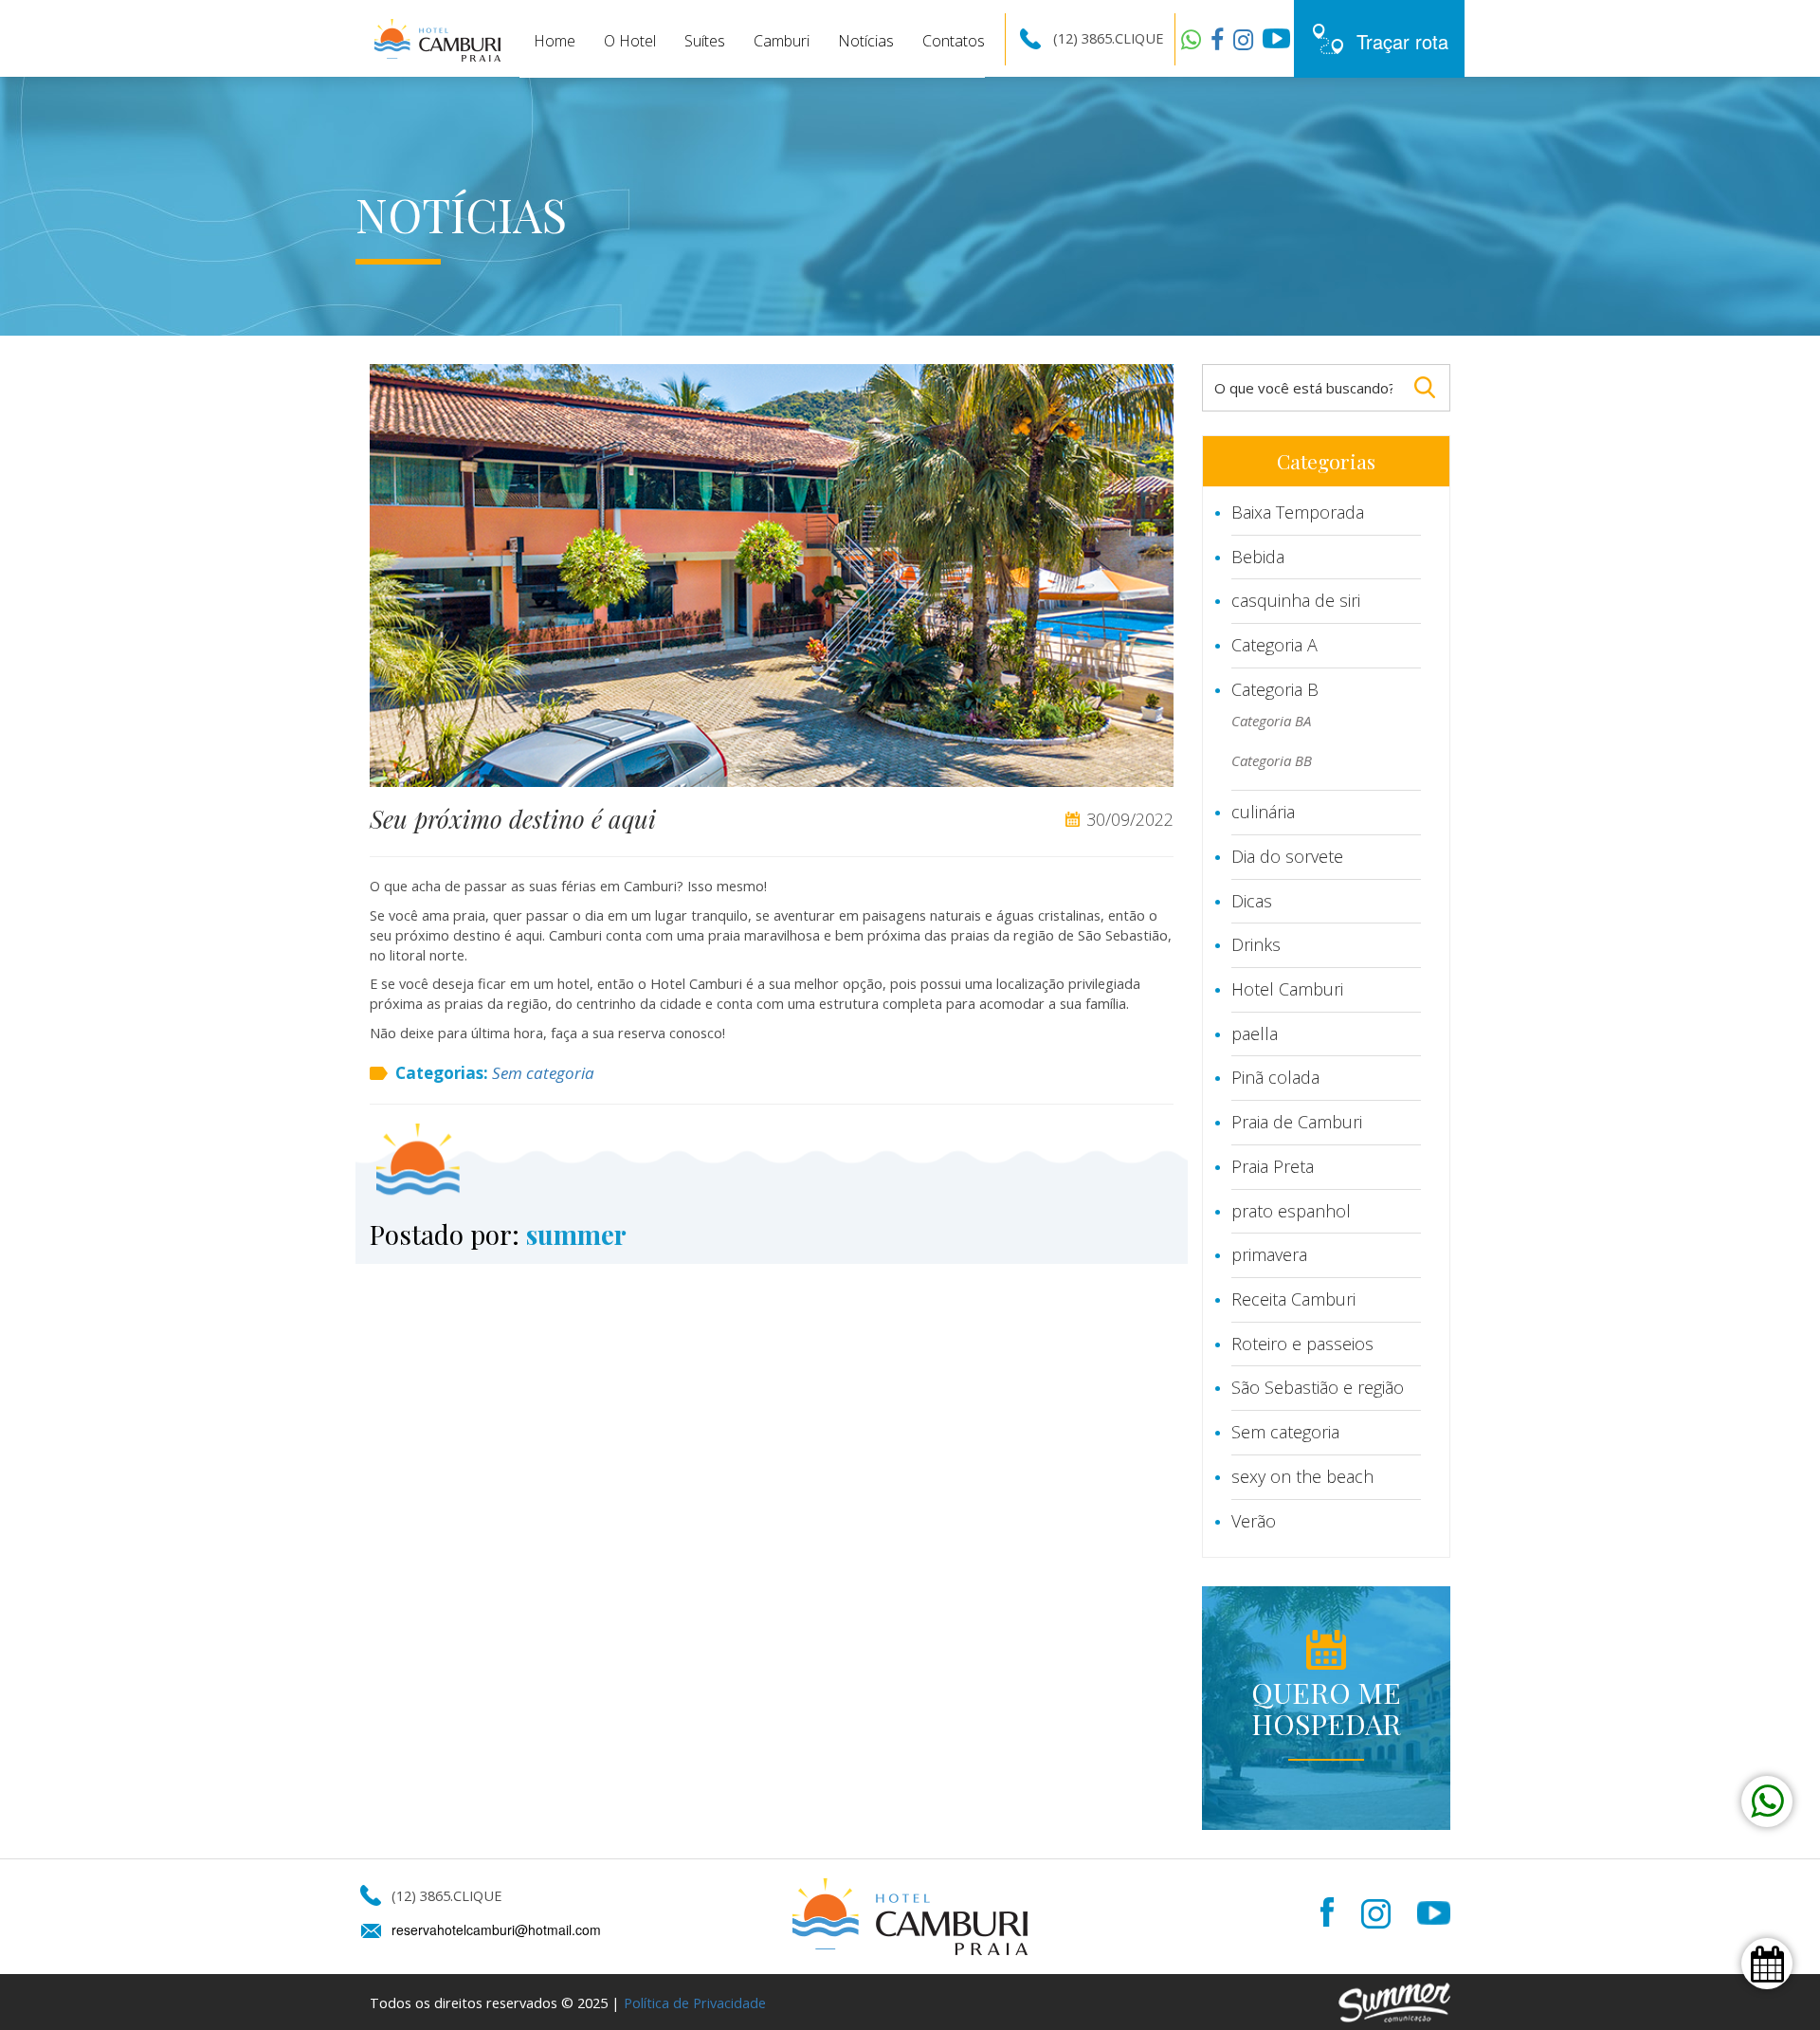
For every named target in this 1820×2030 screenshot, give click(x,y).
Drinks (1256, 944)
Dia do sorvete (1287, 856)
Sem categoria (543, 1073)
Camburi (782, 41)
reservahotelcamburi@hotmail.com (496, 1929)
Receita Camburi (1293, 1299)
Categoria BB (1272, 760)
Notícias (866, 41)
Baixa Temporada (1298, 512)
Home (555, 41)
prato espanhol (1291, 1211)
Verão (1254, 1521)
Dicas (1252, 901)
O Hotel (630, 41)
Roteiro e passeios (1302, 1344)
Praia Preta (1273, 1166)
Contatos (954, 41)
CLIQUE (1139, 38)
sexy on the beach (1302, 1476)
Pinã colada (1275, 1077)
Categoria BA (1271, 721)
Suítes (705, 41)
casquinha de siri (1296, 600)
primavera (1269, 1254)
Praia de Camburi (1297, 1122)
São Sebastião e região (1318, 1387)
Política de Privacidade (695, 2003)
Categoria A (1274, 645)
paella (1255, 1033)
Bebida (1258, 557)
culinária (1263, 812)
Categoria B (1275, 689)
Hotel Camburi (1287, 989)
